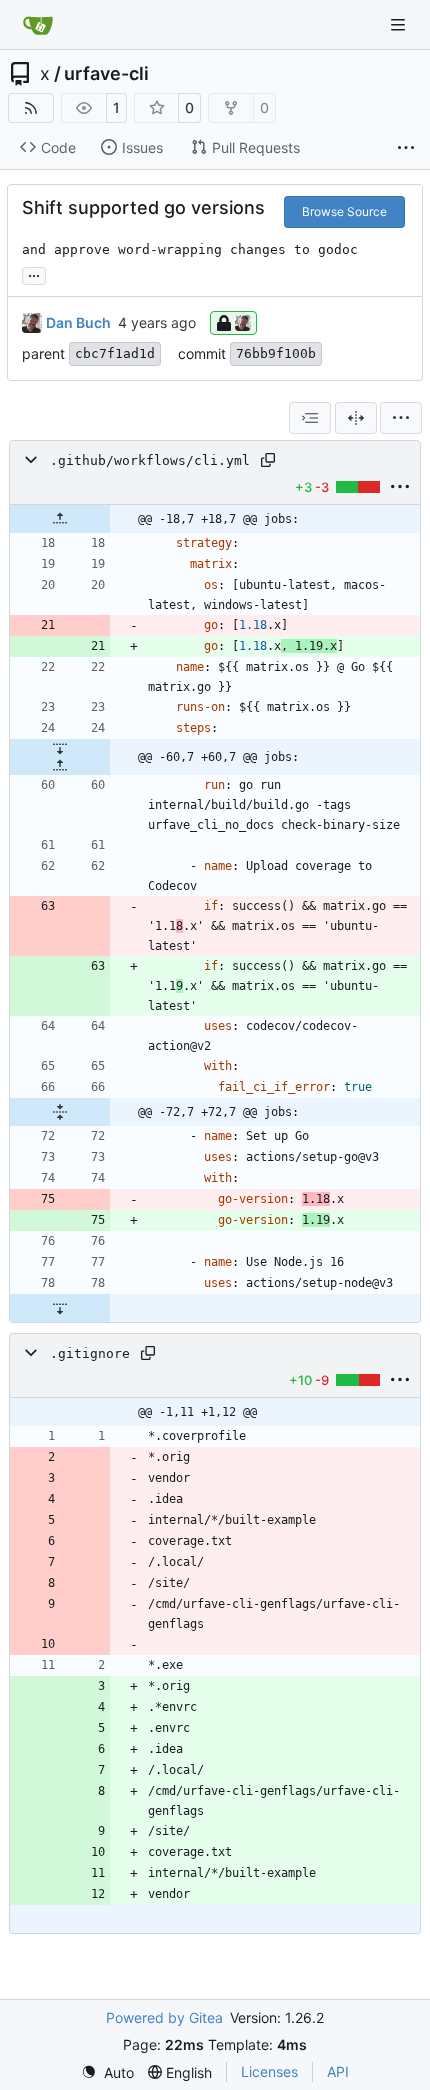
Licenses (269, 2071)
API (338, 2071)
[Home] (38, 25)
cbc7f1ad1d (115, 353)
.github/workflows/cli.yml (150, 460)
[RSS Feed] (31, 108)
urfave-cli (106, 74)
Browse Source (344, 211)
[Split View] (356, 418)
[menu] (401, 418)
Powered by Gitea (164, 2017)
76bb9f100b (276, 353)
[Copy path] (268, 460)
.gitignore (90, 1353)
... (34, 273)
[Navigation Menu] (400, 24)
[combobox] (310, 418)
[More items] (406, 148)
